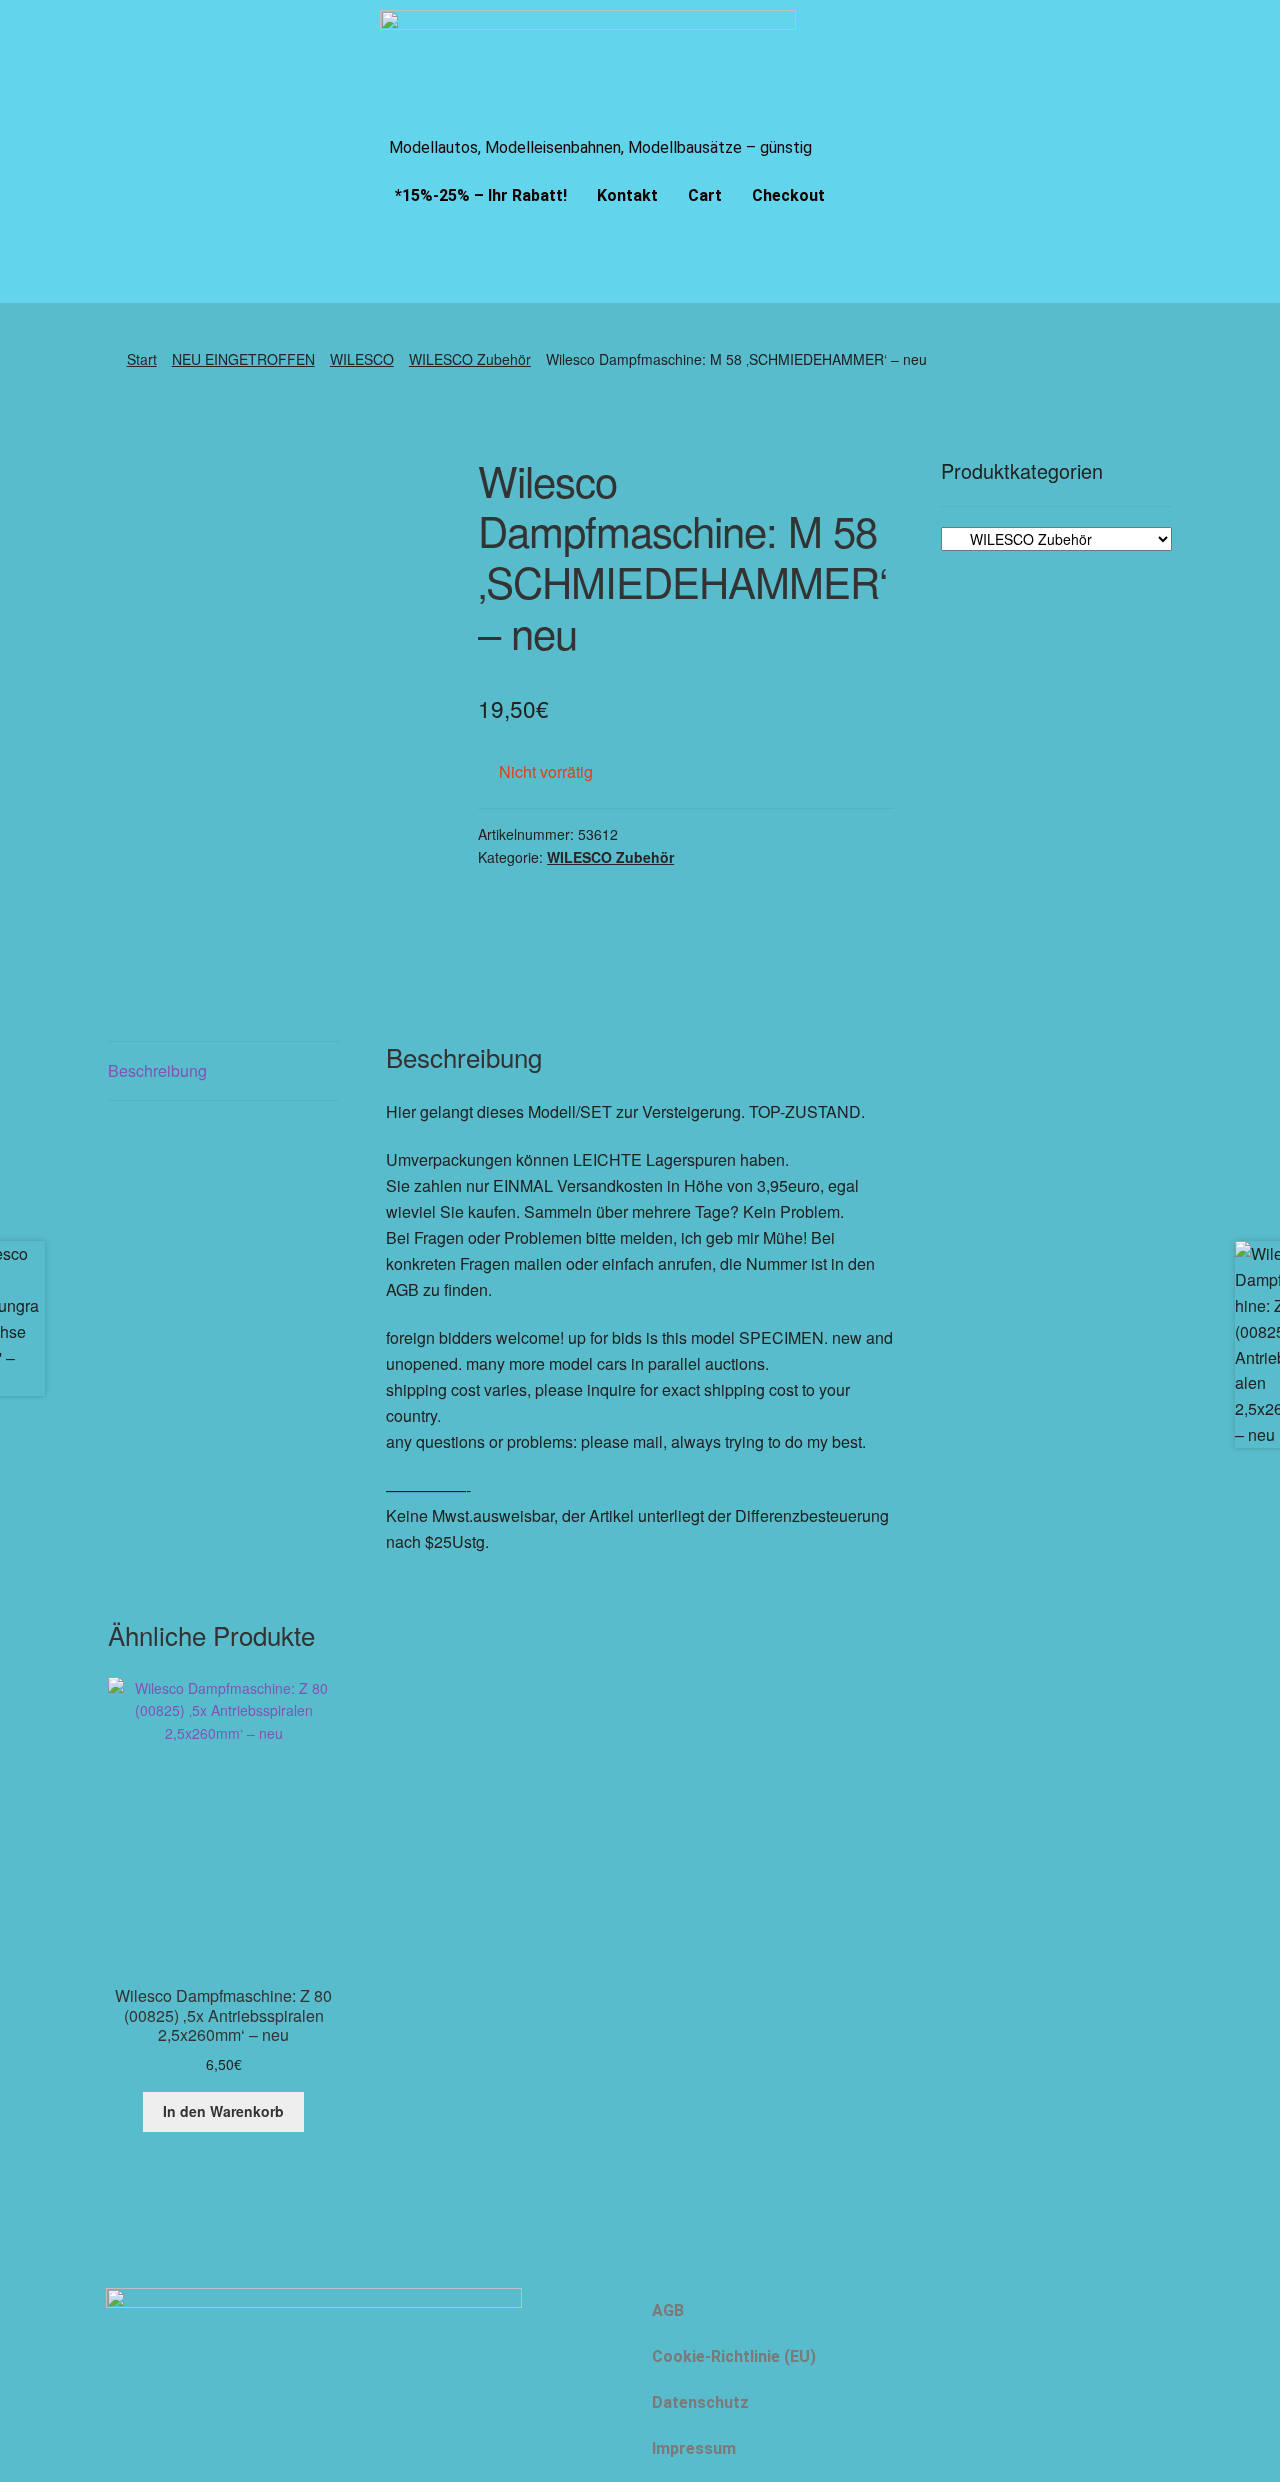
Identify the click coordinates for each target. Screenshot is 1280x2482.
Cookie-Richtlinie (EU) (734, 2356)
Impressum (694, 2448)
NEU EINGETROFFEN (243, 359)
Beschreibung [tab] (157, 1070)
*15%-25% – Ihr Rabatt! (481, 195)
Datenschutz (700, 2402)
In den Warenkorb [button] (223, 2111)
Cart (705, 195)
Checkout (788, 195)
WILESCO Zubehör (470, 359)
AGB (668, 2310)
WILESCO (362, 359)
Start (142, 359)
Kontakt (627, 195)
